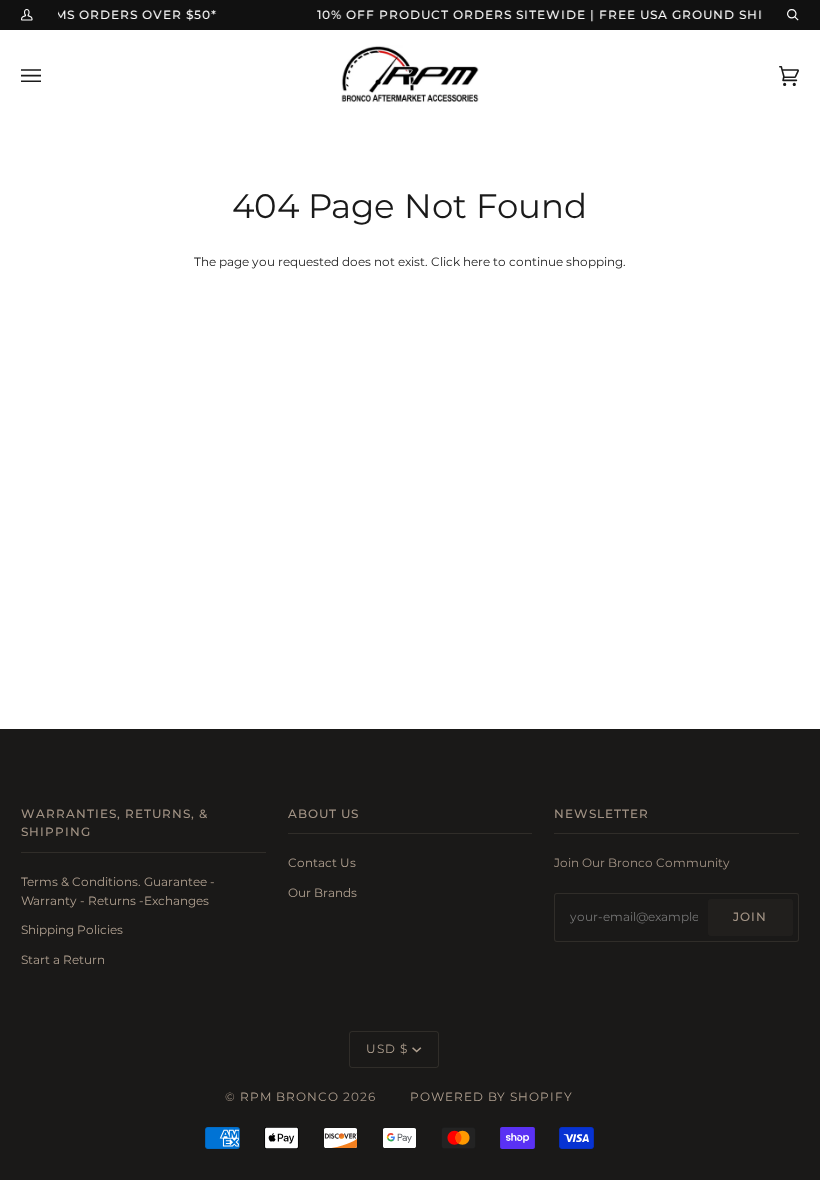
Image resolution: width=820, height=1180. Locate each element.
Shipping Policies (72, 930)
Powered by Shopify (491, 1097)
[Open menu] (51, 75)
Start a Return (63, 960)
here (476, 262)
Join (750, 917)
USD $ (387, 1049)
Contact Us (322, 863)
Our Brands (322, 893)
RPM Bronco (289, 1097)
